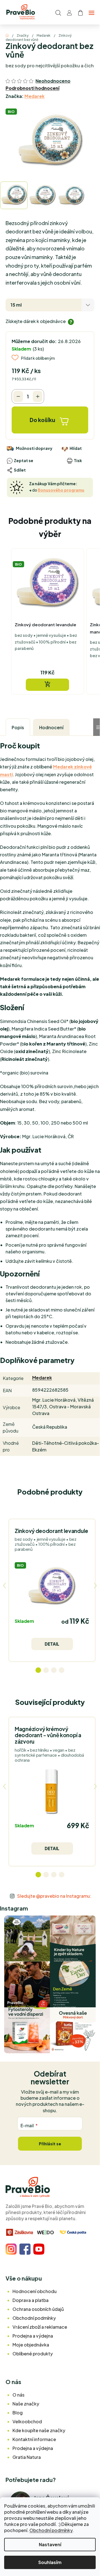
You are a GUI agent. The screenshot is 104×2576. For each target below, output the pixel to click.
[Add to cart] (47, 685)
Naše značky (26, 2404)
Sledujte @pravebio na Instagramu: (54, 1896)
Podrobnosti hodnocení (32, 88)
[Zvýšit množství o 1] (38, 396)
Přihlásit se (50, 2144)
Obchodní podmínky (51, 2530)
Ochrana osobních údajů (38, 2309)
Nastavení (50, 2544)
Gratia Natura (27, 2457)
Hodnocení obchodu (35, 2291)
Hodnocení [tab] (51, 727)
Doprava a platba (31, 2300)
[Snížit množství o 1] (18, 396)
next (95, 1586)
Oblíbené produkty (33, 2354)
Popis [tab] (18, 727)
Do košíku (42, 420)
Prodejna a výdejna (33, 2336)
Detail (52, 1644)
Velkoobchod (27, 2421)
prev (4, 1586)
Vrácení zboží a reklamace (40, 2327)
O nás (18, 2395)
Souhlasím (50, 2562)
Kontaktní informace (34, 2439)
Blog (18, 2413)
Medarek (35, 96)
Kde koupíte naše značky (39, 2430)
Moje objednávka (31, 2345)
